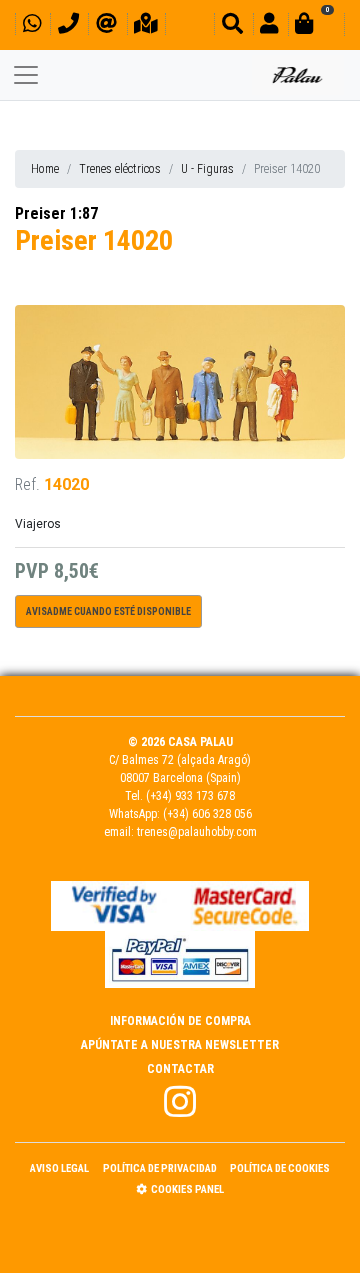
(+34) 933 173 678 (190, 796)
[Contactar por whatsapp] (32, 26)
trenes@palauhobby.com (197, 832)
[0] (316, 26)
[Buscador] (232, 26)
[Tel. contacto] (68, 26)
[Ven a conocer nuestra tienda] (146, 26)
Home (45, 169)
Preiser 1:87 (56, 213)
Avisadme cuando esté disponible (108, 611)
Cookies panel (187, 1189)
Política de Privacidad (160, 1168)
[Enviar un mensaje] (106, 26)
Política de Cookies (280, 1168)
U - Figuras (207, 169)
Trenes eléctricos (120, 169)
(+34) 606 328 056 (207, 814)
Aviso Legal (59, 1168)
